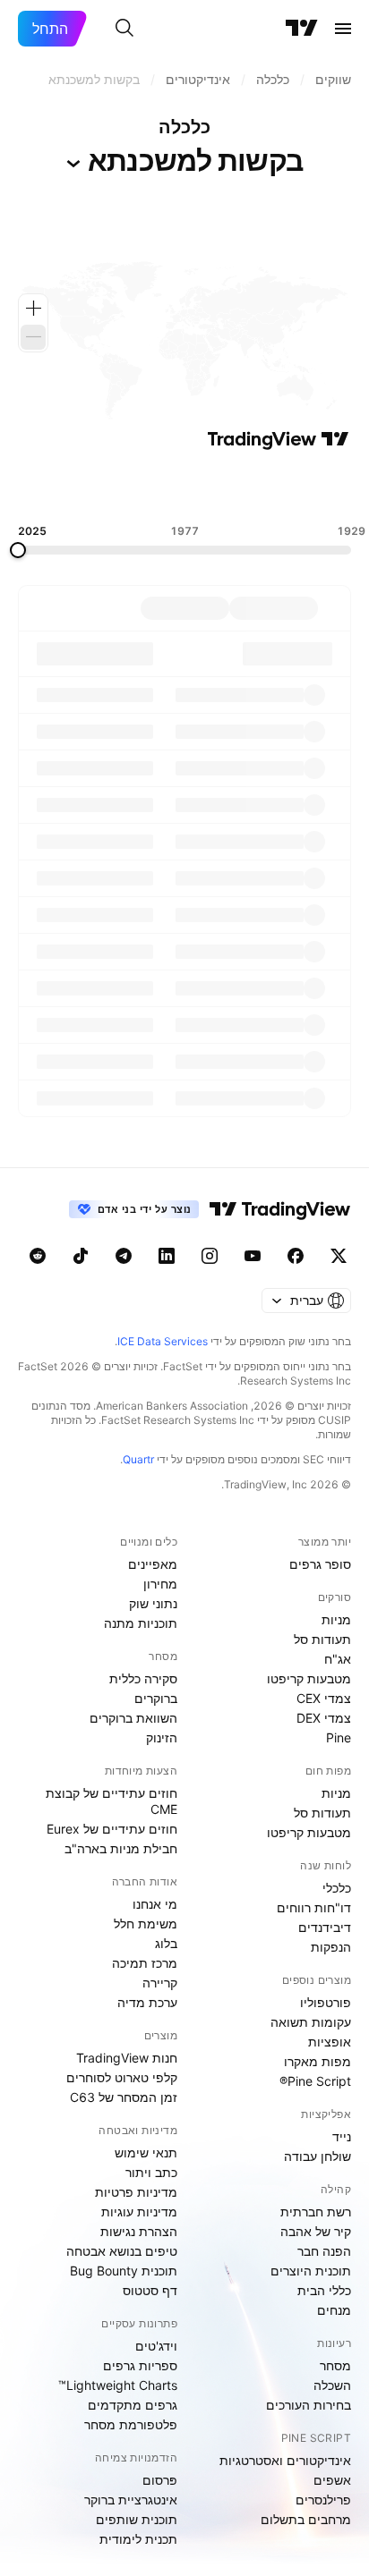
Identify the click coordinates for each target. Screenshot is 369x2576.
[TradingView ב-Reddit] (38, 1256)
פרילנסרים (323, 2500)
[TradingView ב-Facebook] (296, 1256)
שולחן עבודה (318, 2156)
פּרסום (160, 2480)
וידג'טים (156, 2346)
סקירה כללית (143, 1678)
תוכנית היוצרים (311, 2271)
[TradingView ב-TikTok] (81, 1256)
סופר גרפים (320, 1564)
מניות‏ (336, 1619)
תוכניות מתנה (141, 1623)
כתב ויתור (151, 2172)
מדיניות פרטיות (136, 2192)
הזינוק (162, 1737)
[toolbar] (184, 487)
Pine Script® (315, 2081)
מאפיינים (153, 1564)
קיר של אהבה (316, 2231)
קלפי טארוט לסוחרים (122, 2077)
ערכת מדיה (147, 2002)
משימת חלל (146, 1924)
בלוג (166, 1943)
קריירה (160, 1983)
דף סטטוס (150, 2290)
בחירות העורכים (309, 2405)
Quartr (138, 1459)
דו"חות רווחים (314, 1907)
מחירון (160, 1584)
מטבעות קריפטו (309, 1678)
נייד (342, 2136)
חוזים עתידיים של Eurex (112, 1829)
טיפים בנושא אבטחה (122, 2251)
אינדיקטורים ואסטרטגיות (285, 2460)
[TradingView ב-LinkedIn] (167, 1256)
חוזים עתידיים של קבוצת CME (112, 1801)
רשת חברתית (316, 2212)
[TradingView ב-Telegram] (124, 1256)
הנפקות (331, 1947)
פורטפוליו (326, 2002)
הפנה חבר (324, 2251)
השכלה (332, 2385)
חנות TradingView (127, 2058)
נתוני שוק (153, 1603)
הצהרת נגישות (139, 2231)
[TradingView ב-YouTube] (253, 1256)
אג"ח (338, 1659)
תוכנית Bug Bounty (124, 2271)
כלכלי (337, 1888)
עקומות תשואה (311, 2022)
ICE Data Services (163, 1341)
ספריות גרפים (140, 2365)
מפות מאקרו (318, 2061)
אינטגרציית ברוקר (131, 2500)
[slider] (18, 550)
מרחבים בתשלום (306, 2519)
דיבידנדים (325, 1927)
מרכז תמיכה (145, 1963)
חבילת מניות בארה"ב (121, 1848)
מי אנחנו (155, 1904)
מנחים (334, 2310)
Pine (339, 1737)
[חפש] (124, 29)
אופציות (330, 2042)
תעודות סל (322, 1639)
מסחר (335, 2365)
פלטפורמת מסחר (131, 2424)
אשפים (332, 2480)
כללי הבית (324, 2290)
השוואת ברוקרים (133, 1718)
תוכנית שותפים (137, 2519)
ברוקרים (156, 1698)
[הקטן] (33, 337)
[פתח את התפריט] (343, 29)
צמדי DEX (324, 1718)
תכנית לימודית (138, 2539)
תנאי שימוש (146, 2152)
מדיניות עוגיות (139, 2212)
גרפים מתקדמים (133, 2405)
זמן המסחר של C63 (124, 2097)
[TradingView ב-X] (339, 1256)
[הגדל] (33, 309)
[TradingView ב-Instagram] (210, 1256)
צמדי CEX (324, 1698)
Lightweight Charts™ (118, 2385)
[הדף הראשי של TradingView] (302, 29)
